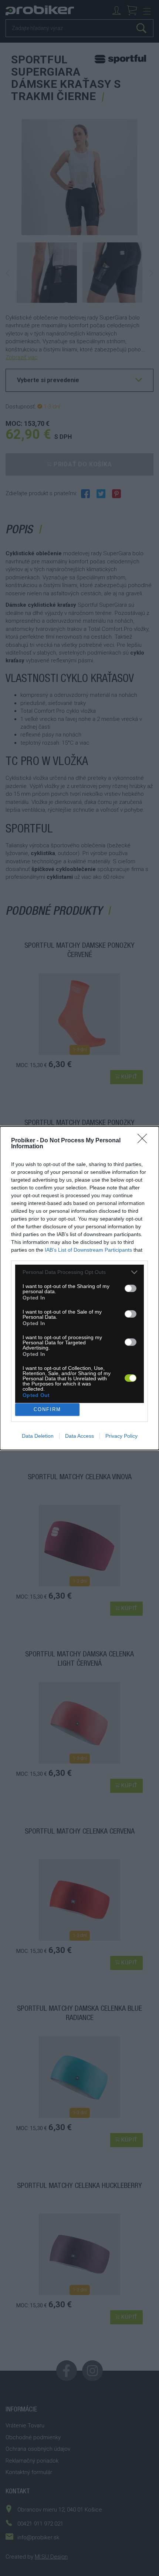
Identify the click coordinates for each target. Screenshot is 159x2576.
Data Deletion (38, 1436)
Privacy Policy (121, 1436)
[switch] (131, 1288)
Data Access (79, 1436)
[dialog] (79, 1288)
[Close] (145, 1141)
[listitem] (79, 1272)
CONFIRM (47, 1409)
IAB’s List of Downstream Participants (88, 1250)
